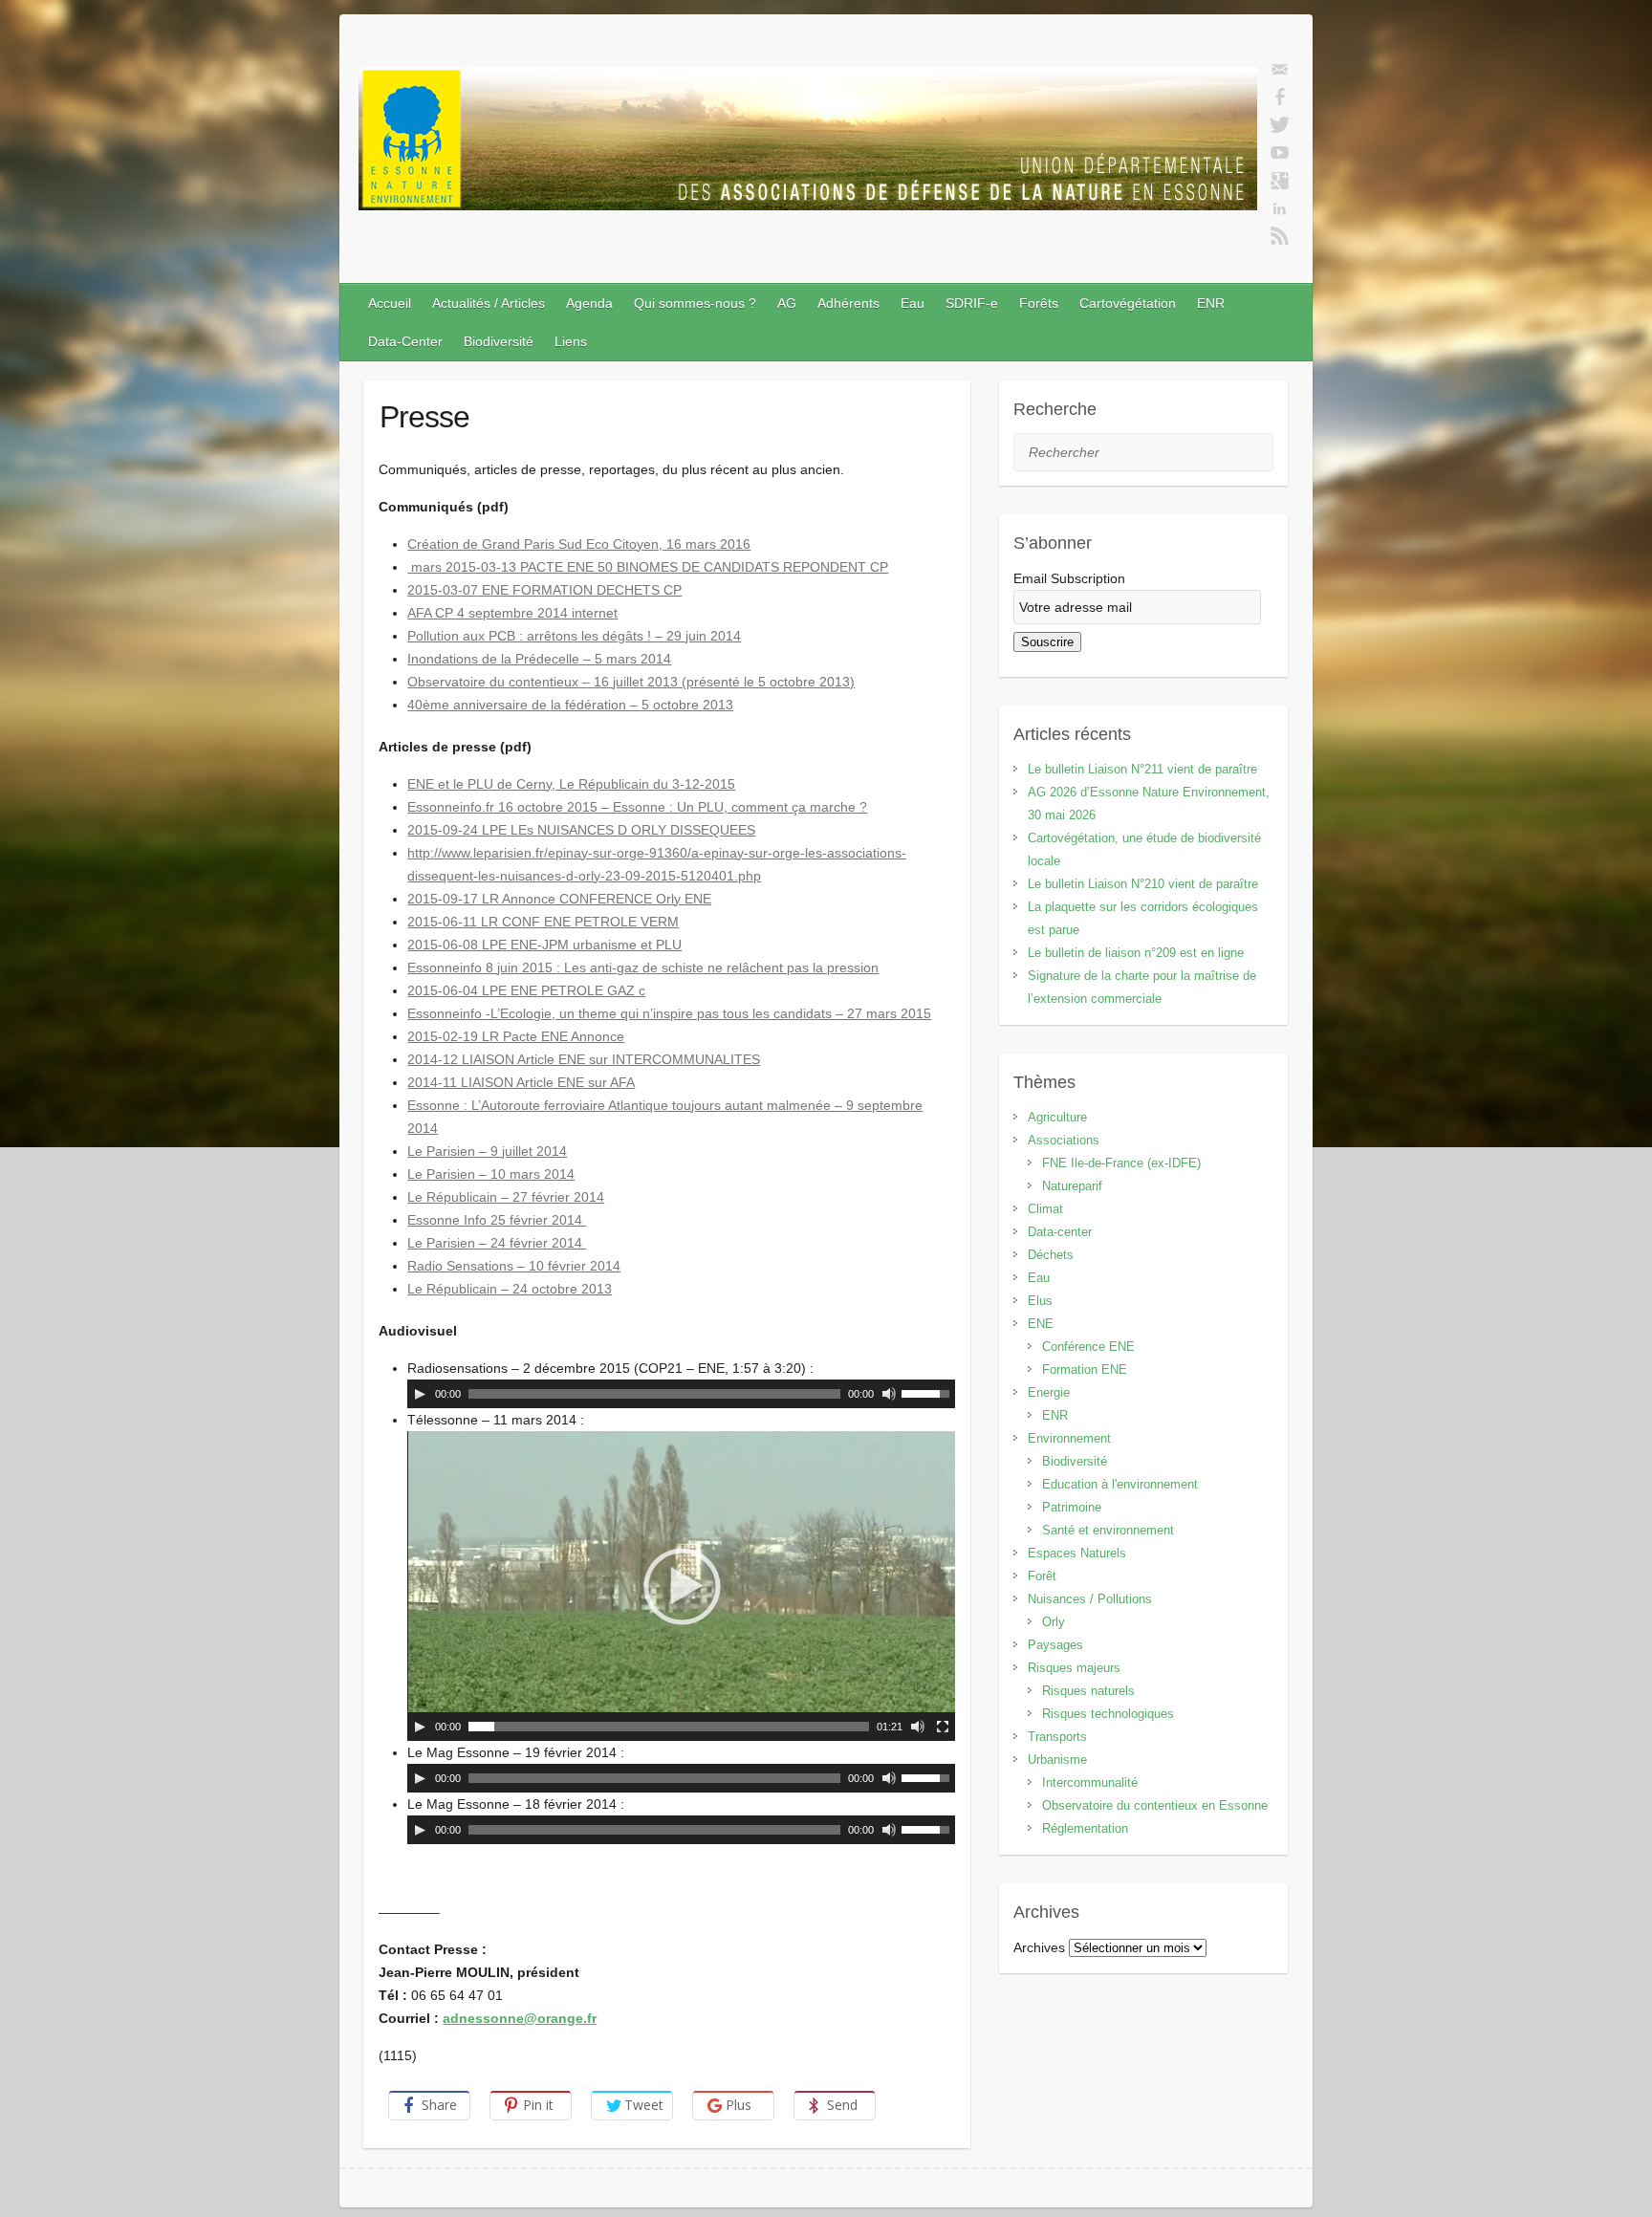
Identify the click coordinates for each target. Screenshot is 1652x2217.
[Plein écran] (943, 1727)
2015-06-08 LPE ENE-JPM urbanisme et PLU (544, 945)
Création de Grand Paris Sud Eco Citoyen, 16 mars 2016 (579, 544)
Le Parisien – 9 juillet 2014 (487, 1151)
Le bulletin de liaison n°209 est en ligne (1136, 953)
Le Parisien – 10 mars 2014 (491, 1174)
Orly (1054, 1622)
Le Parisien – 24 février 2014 (497, 1243)
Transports (1057, 1737)
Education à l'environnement (1120, 1484)
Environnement (1069, 1438)
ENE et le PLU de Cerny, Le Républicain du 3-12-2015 (571, 784)
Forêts (1039, 303)
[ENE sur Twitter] (1280, 125)
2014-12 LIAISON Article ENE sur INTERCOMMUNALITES (584, 1059)
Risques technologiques (1108, 1714)
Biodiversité (499, 341)
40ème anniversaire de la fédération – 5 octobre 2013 (570, 705)
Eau (913, 303)
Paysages (1055, 1645)
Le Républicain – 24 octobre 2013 (510, 1289)
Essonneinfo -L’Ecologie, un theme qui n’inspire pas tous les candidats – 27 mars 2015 (669, 1013)
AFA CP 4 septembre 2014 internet (512, 613)
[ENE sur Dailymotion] (1280, 153)
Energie (1049, 1392)
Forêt (1042, 1576)
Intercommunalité (1090, 1782)
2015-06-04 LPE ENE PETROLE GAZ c (526, 990)
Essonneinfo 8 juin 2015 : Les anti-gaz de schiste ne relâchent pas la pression (643, 967)
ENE (1041, 1324)
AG (787, 303)
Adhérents (848, 303)
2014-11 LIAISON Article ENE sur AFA (521, 1082)
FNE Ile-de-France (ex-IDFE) (1121, 1163)
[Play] (420, 1394)
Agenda (589, 303)
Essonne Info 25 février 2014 (497, 1220)
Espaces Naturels (1077, 1553)
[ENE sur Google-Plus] (1280, 181)
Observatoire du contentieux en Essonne (1155, 1805)
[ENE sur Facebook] (1280, 98)
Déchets (1051, 1255)
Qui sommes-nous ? (695, 303)
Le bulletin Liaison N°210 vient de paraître (1143, 884)
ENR (1211, 303)
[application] (681, 1394)
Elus (1040, 1301)
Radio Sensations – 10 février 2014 (514, 1266)
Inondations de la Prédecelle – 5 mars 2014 (539, 659)
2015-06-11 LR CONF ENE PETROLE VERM (543, 922)
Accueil (390, 303)
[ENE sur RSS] (1280, 236)
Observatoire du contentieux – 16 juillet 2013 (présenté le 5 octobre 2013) (631, 682)
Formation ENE (1085, 1369)
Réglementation (1085, 1828)
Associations (1064, 1140)
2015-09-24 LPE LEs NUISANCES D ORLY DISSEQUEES (581, 830)
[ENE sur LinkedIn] (1280, 208)
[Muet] (889, 1394)
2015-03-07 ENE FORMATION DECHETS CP (544, 590)
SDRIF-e (972, 303)
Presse (424, 417)
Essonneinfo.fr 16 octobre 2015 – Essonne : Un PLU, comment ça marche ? (637, 807)
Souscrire (1047, 642)
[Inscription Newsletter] (1280, 70)
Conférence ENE (1088, 1347)
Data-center (1060, 1232)
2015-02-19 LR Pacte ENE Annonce (516, 1036)
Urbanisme (1057, 1760)
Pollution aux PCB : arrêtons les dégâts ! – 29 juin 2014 (574, 636)
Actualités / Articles (489, 303)
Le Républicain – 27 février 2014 (506, 1197)
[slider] (928, 1392)
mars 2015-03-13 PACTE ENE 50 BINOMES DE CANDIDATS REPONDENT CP (648, 567)
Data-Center (405, 341)
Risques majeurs (1074, 1668)
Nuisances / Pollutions (1090, 1599)
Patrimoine (1072, 1507)
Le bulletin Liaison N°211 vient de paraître (1142, 769)
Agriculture (1057, 1117)
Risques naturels (1088, 1691)
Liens (571, 341)
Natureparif (1072, 1186)
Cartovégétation (1128, 303)
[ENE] (808, 143)
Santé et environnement (1108, 1530)
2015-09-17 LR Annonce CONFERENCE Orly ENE (559, 899)
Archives (1039, 1947)
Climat (1045, 1209)
